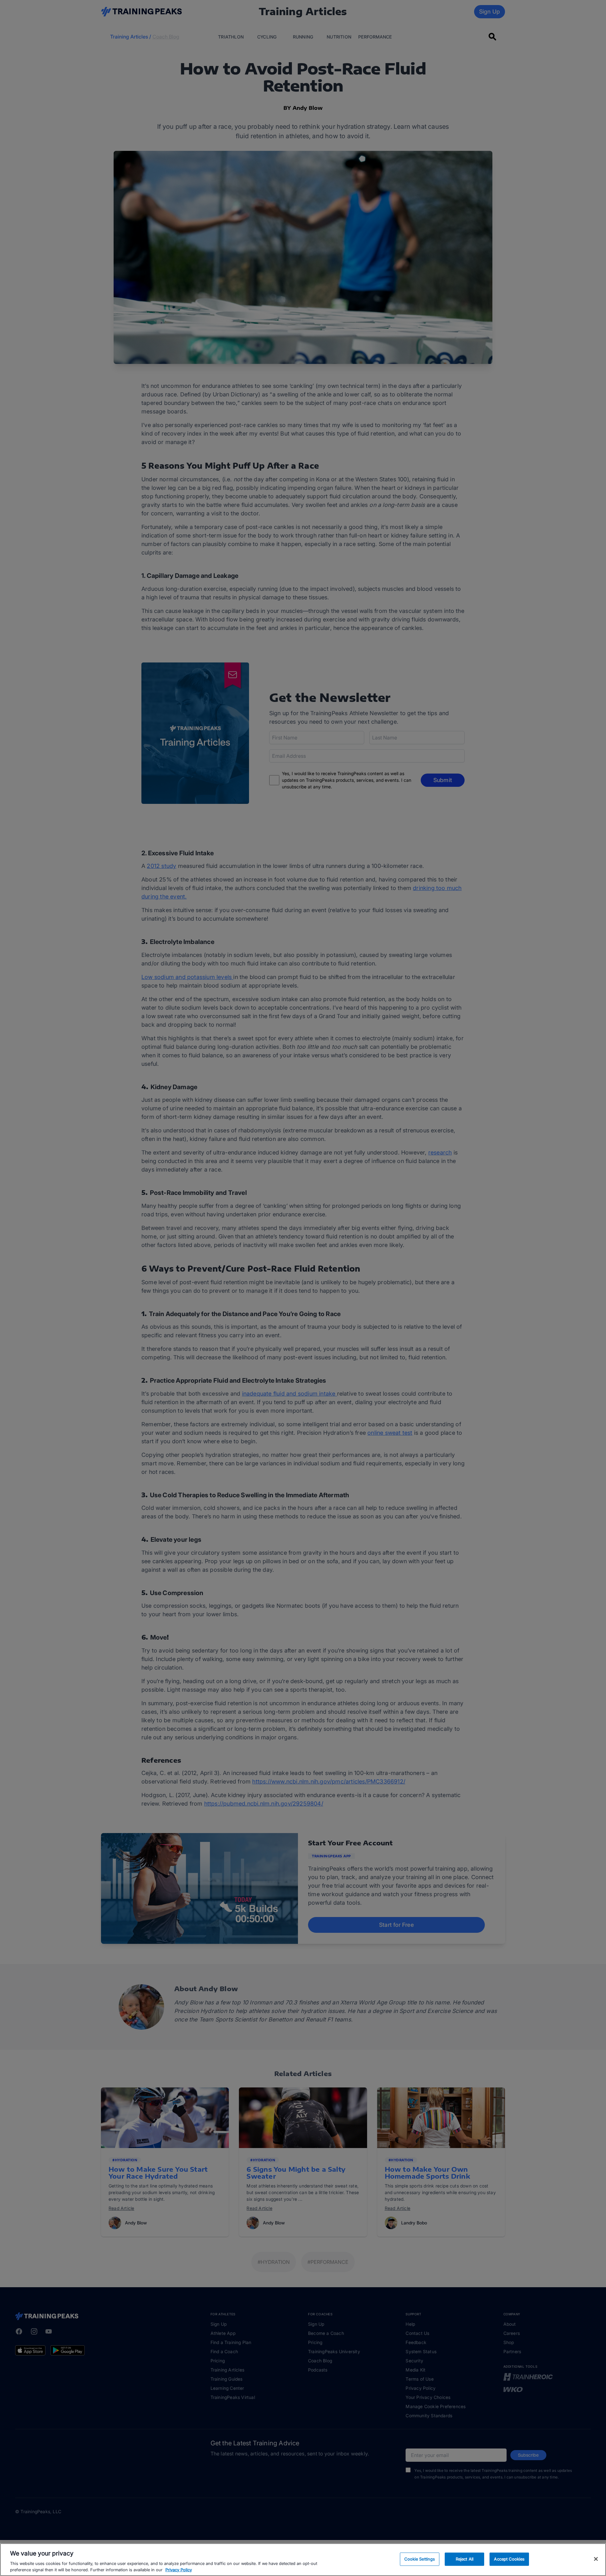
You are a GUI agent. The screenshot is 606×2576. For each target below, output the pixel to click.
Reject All (465, 2559)
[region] (303, 2560)
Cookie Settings (420, 2559)
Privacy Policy (179, 2569)
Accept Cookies (509, 2559)
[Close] (596, 2559)
